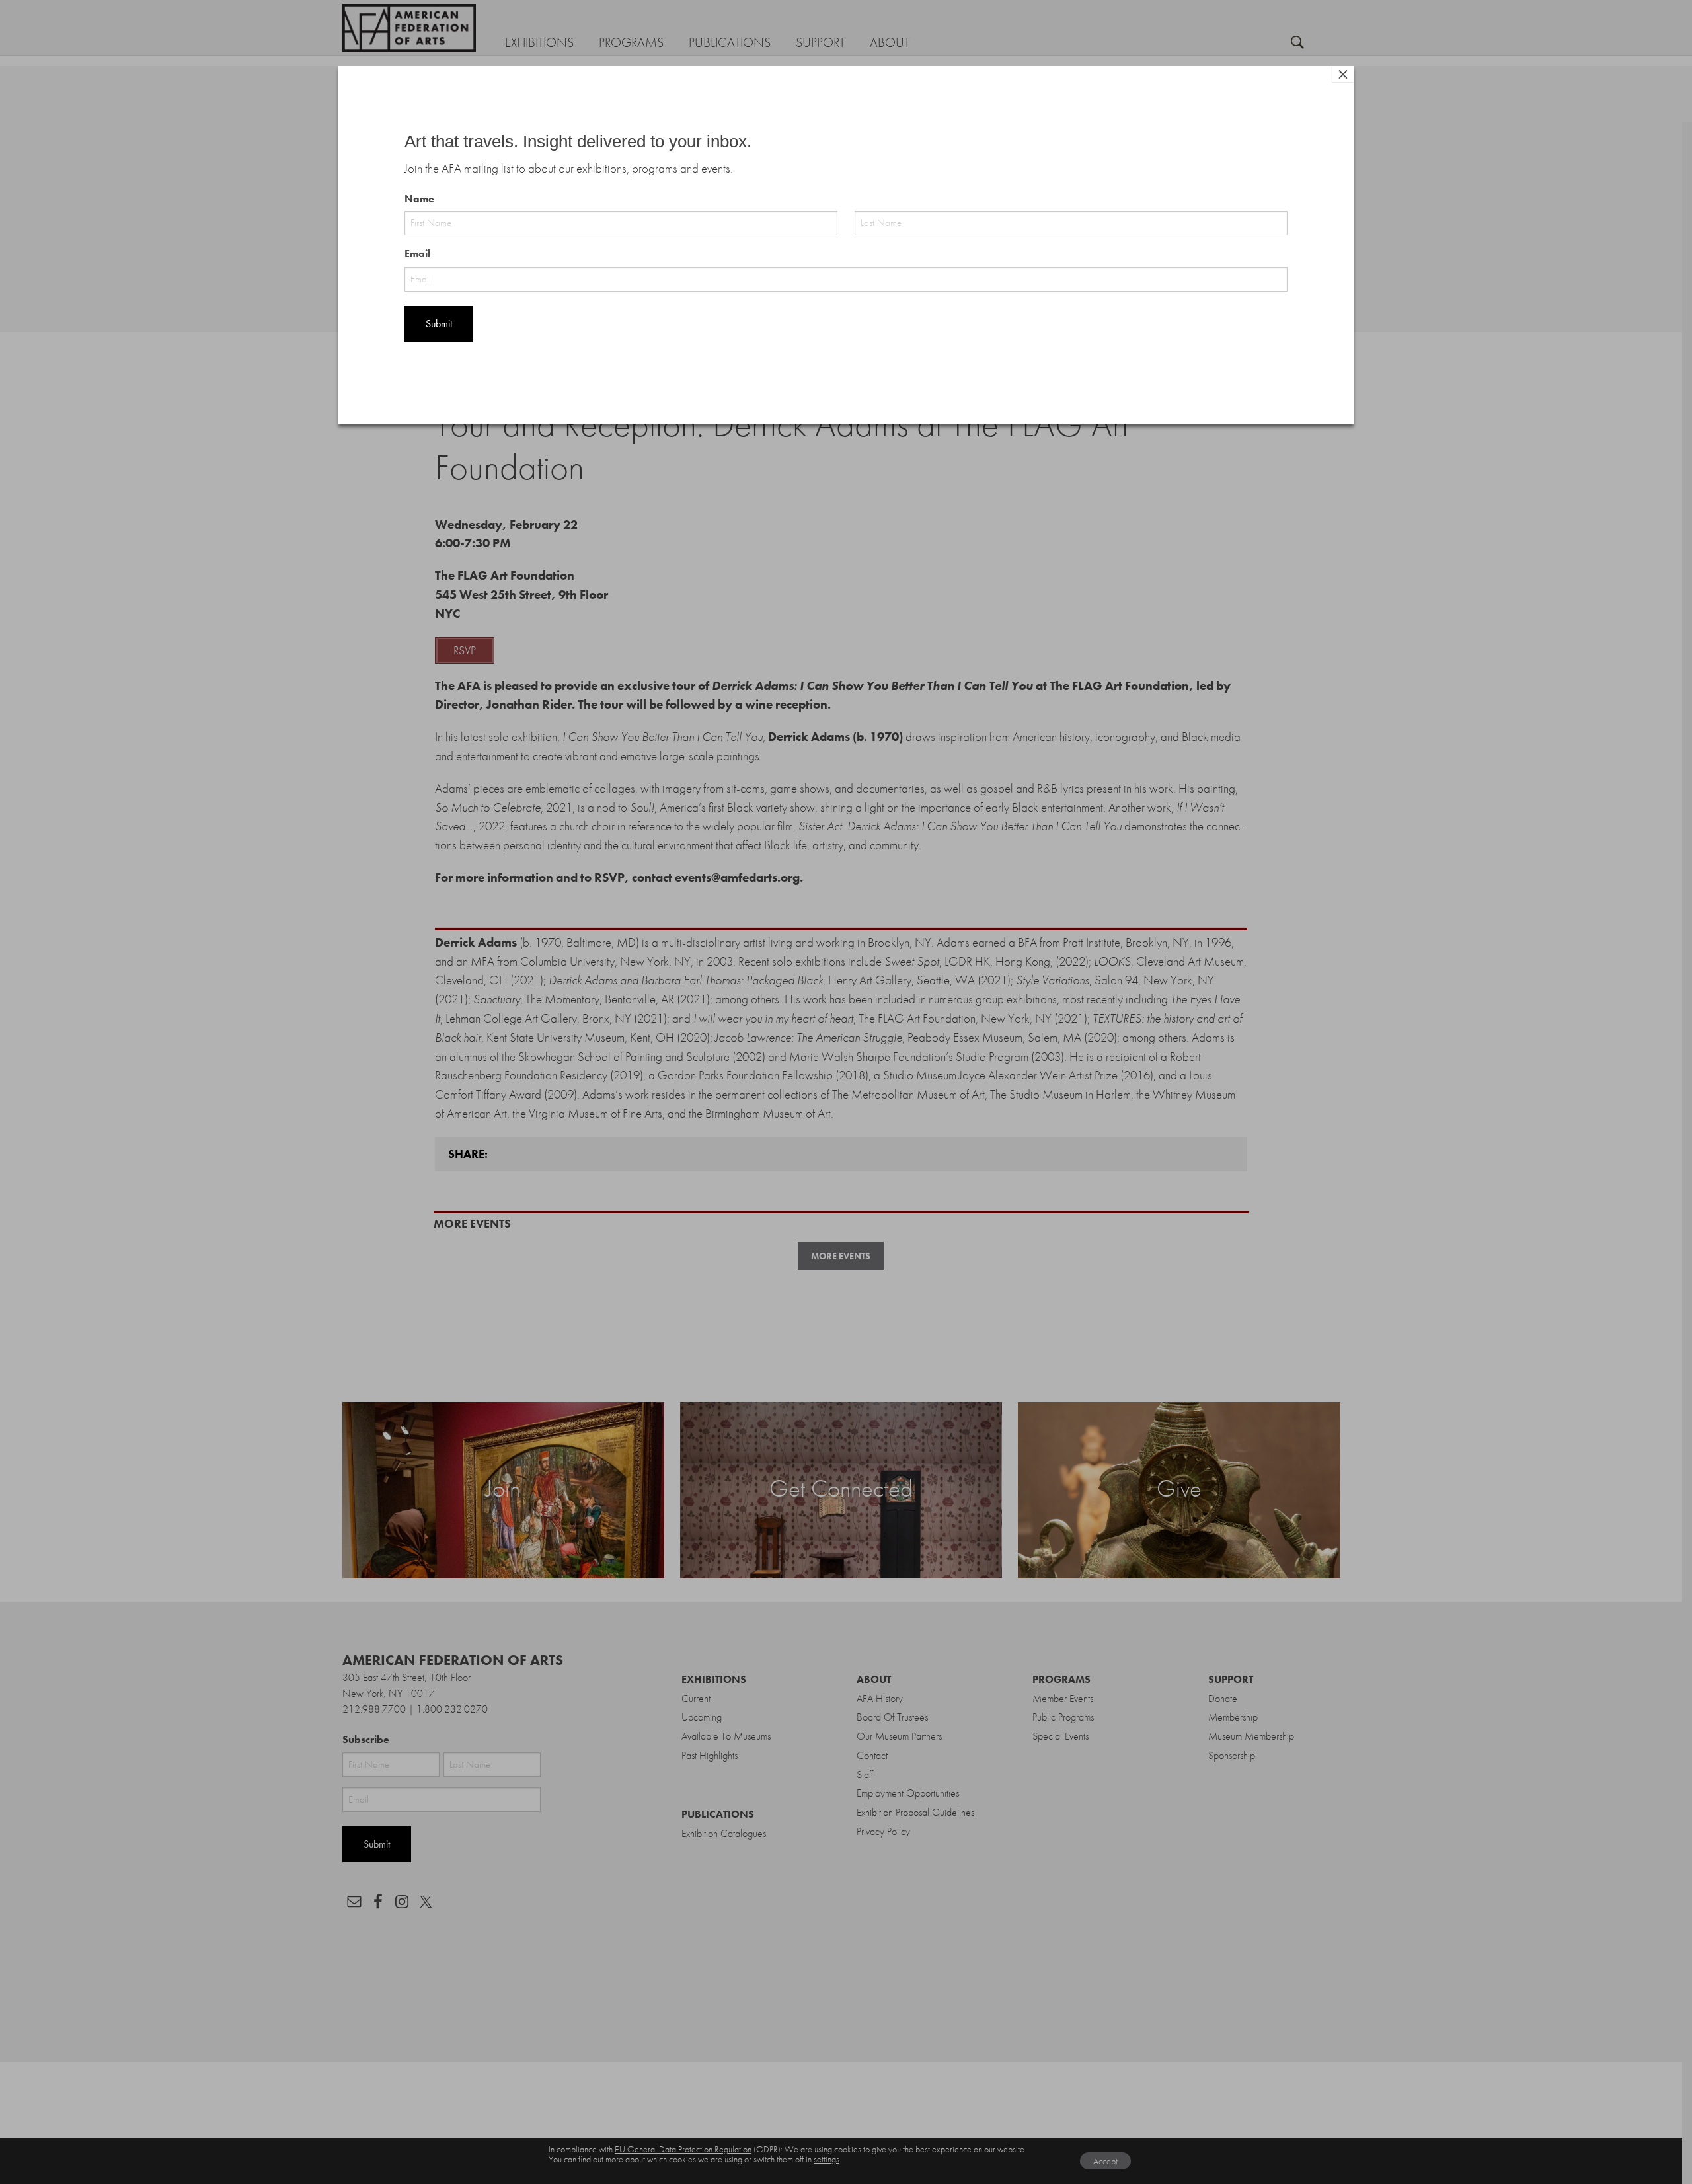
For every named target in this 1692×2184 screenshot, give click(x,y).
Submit (439, 324)
